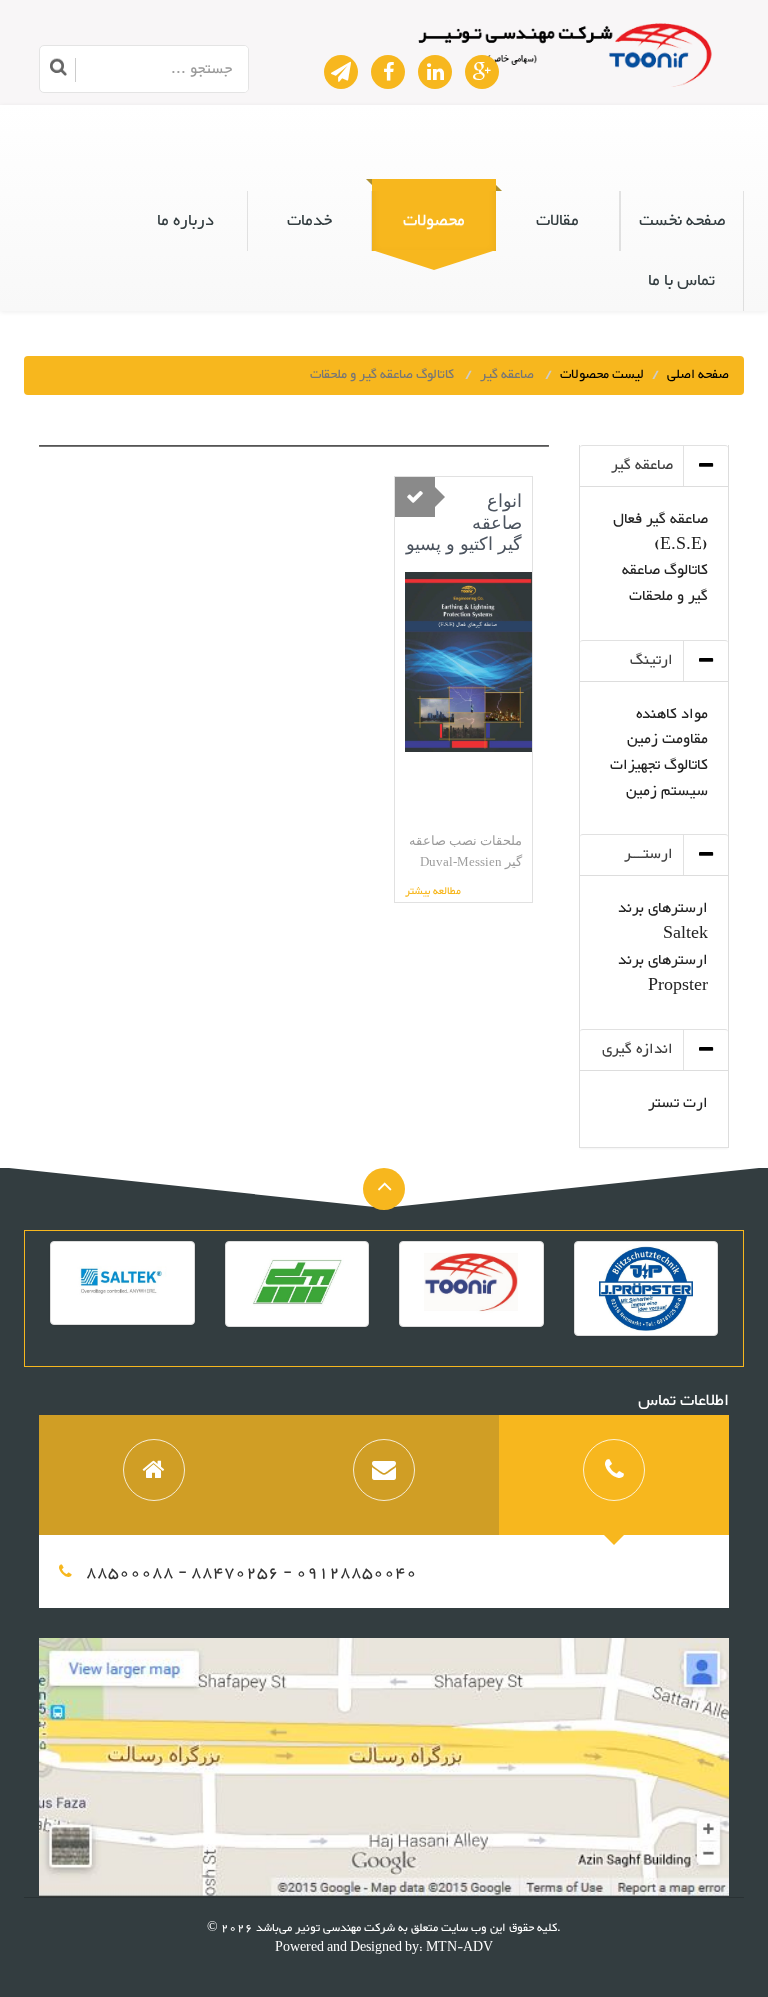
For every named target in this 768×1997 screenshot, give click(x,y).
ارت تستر (678, 1103)
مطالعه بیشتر (433, 892)
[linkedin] (435, 72)
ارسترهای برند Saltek (663, 921)
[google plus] (482, 72)
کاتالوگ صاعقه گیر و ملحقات (665, 583)
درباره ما (185, 221)
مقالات (557, 221)
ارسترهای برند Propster (663, 973)
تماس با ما (681, 281)
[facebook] (388, 72)
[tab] (614, 1475)
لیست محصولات (602, 375)
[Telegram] (341, 72)
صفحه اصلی (698, 375)
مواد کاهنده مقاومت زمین (667, 727)
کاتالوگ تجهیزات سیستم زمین (659, 778)
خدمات (309, 221)
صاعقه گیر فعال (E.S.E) (660, 532)
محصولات (434, 221)
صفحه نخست (682, 221)
